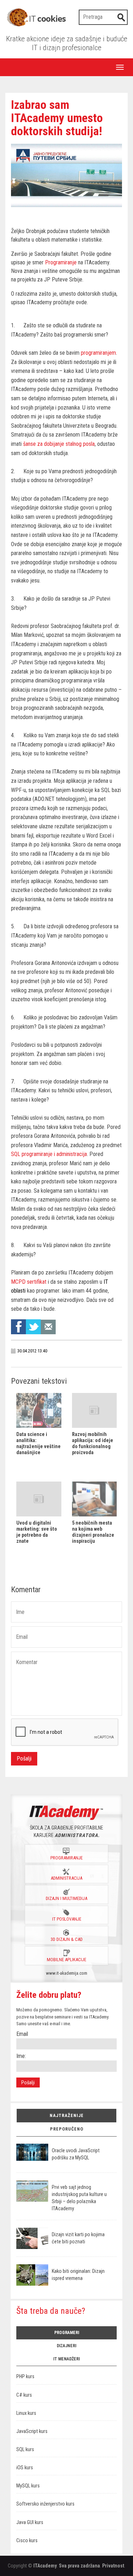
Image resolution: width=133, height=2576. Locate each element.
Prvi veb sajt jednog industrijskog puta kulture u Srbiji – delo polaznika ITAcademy (79, 2198)
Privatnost (113, 2566)
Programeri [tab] (67, 2333)
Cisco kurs (27, 2541)
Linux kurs (26, 2413)
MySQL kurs (28, 2486)
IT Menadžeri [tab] (66, 2359)
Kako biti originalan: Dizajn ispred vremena (78, 2275)
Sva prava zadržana (79, 2566)
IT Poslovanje (67, 1919)
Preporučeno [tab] (67, 2129)
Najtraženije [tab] (67, 2115)
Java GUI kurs (30, 2522)
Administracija (66, 1878)
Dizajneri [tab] (66, 2346)
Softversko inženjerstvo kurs (45, 2504)
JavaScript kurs (32, 2431)
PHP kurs (25, 2377)
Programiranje (61, 262)
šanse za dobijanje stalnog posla (59, 444)
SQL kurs (25, 2450)
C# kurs (24, 2395)
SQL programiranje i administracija (49, 1154)
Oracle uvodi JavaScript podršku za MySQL (76, 2154)
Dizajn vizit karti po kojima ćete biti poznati (78, 2238)
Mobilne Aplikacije (66, 1960)
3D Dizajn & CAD (67, 1939)
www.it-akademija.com (67, 1973)
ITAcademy (45, 2566)
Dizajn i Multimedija (66, 1898)
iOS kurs (25, 2468)
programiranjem (98, 353)
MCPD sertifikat (29, 1282)
